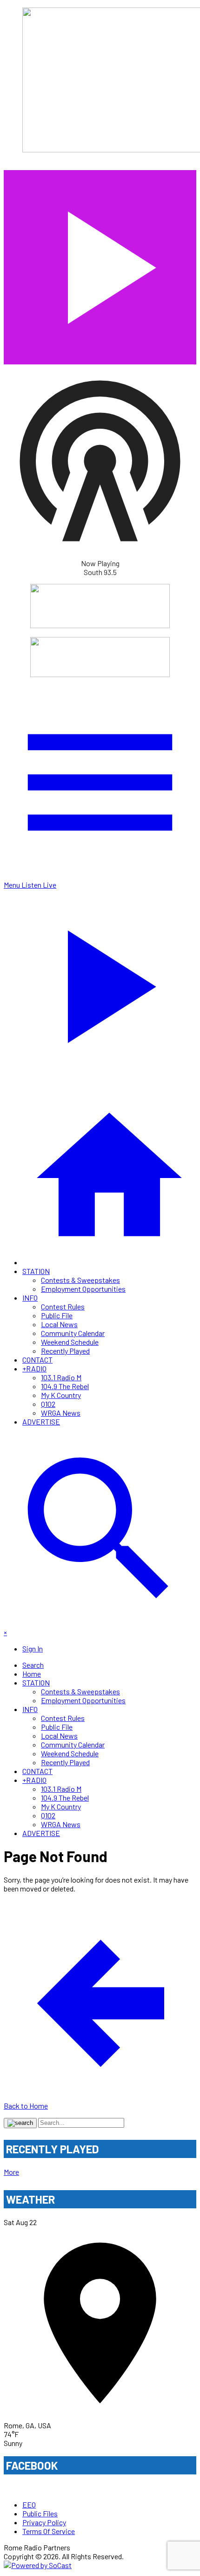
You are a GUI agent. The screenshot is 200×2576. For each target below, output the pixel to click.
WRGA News (61, 1413)
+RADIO (34, 1368)
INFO (30, 1298)
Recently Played (65, 1351)
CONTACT (37, 1360)
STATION (36, 1271)
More (11, 2172)
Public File (57, 1315)
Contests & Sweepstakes (80, 1280)
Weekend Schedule (70, 1342)
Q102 (48, 1404)
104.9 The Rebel (65, 1386)
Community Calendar (73, 1333)
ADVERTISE (41, 1422)
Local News (59, 1324)
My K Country (61, 1395)
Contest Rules (63, 1306)
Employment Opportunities (83, 1289)
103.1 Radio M (61, 1377)
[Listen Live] (100, 263)
